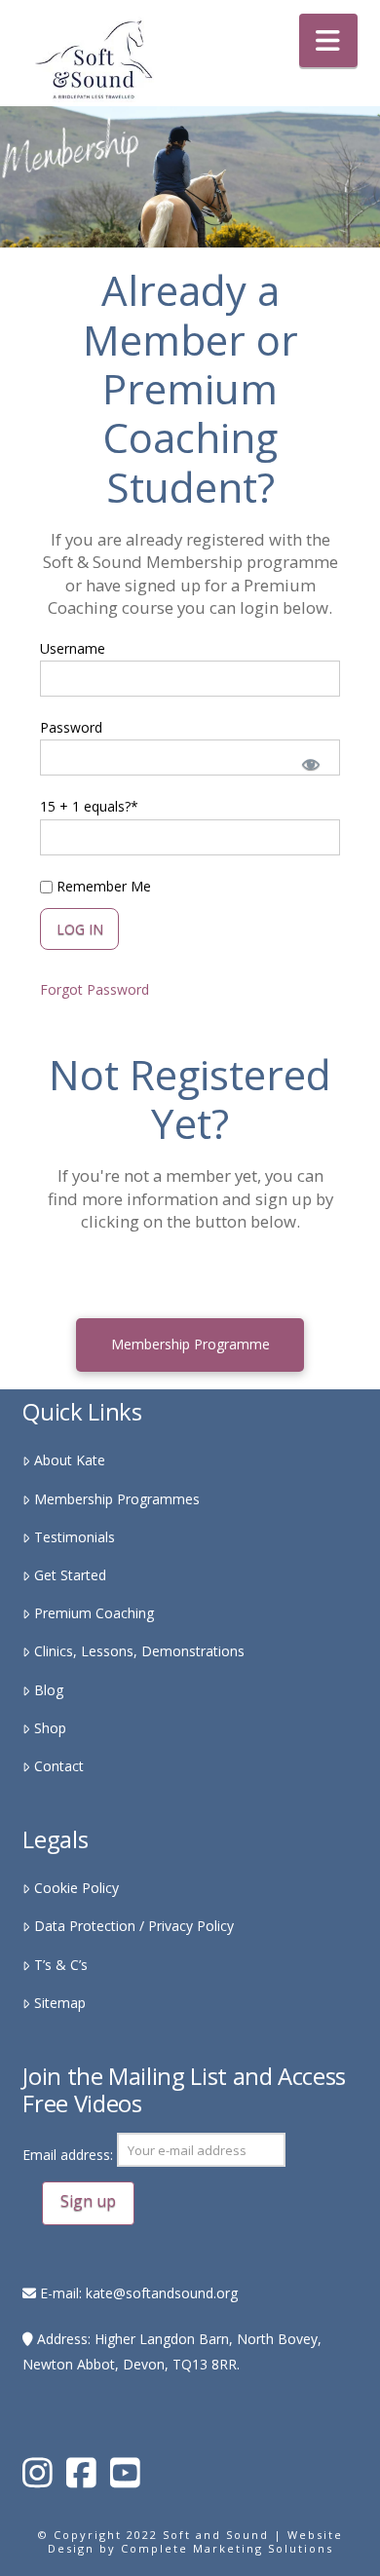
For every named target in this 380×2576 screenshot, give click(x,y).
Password (71, 727)
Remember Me (102, 886)
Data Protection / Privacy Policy (133, 1926)
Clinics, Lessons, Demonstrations (139, 1651)
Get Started (70, 1575)
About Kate (69, 1460)
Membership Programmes (116, 1499)
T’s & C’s (60, 1965)
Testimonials (74, 1537)
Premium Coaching (94, 1613)
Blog (48, 1690)
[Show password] (309, 762)
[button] (328, 40)
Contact (58, 1766)
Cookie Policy (76, 1888)
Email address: (70, 2156)
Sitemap (59, 2003)
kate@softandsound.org (162, 2293)
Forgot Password (95, 989)
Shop (50, 1728)
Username (73, 648)
